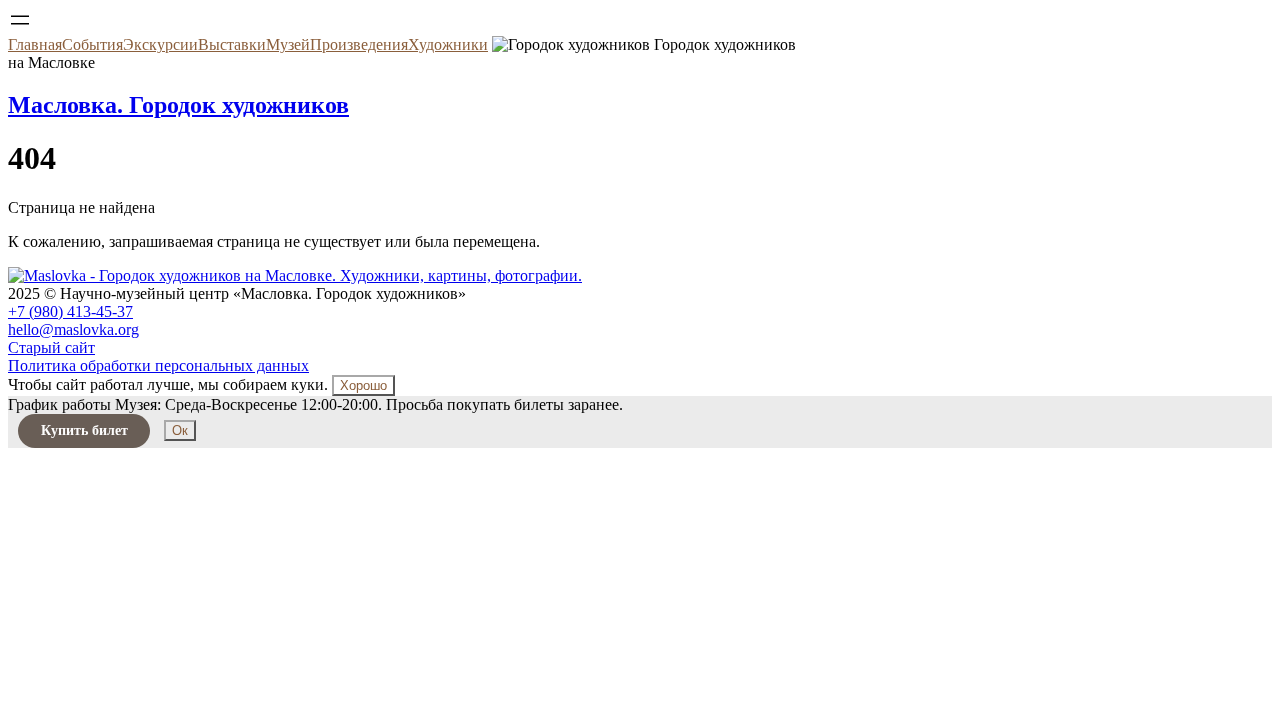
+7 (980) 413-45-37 (70, 311)
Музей (288, 44)
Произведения (359, 44)
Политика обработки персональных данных (158, 365)
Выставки (232, 44)
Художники (448, 44)
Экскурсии (160, 44)
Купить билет (84, 430)
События (92, 44)
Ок (180, 430)
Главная (35, 44)
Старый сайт (51, 347)
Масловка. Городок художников (178, 105)
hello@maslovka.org (73, 329)
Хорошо (363, 385)
